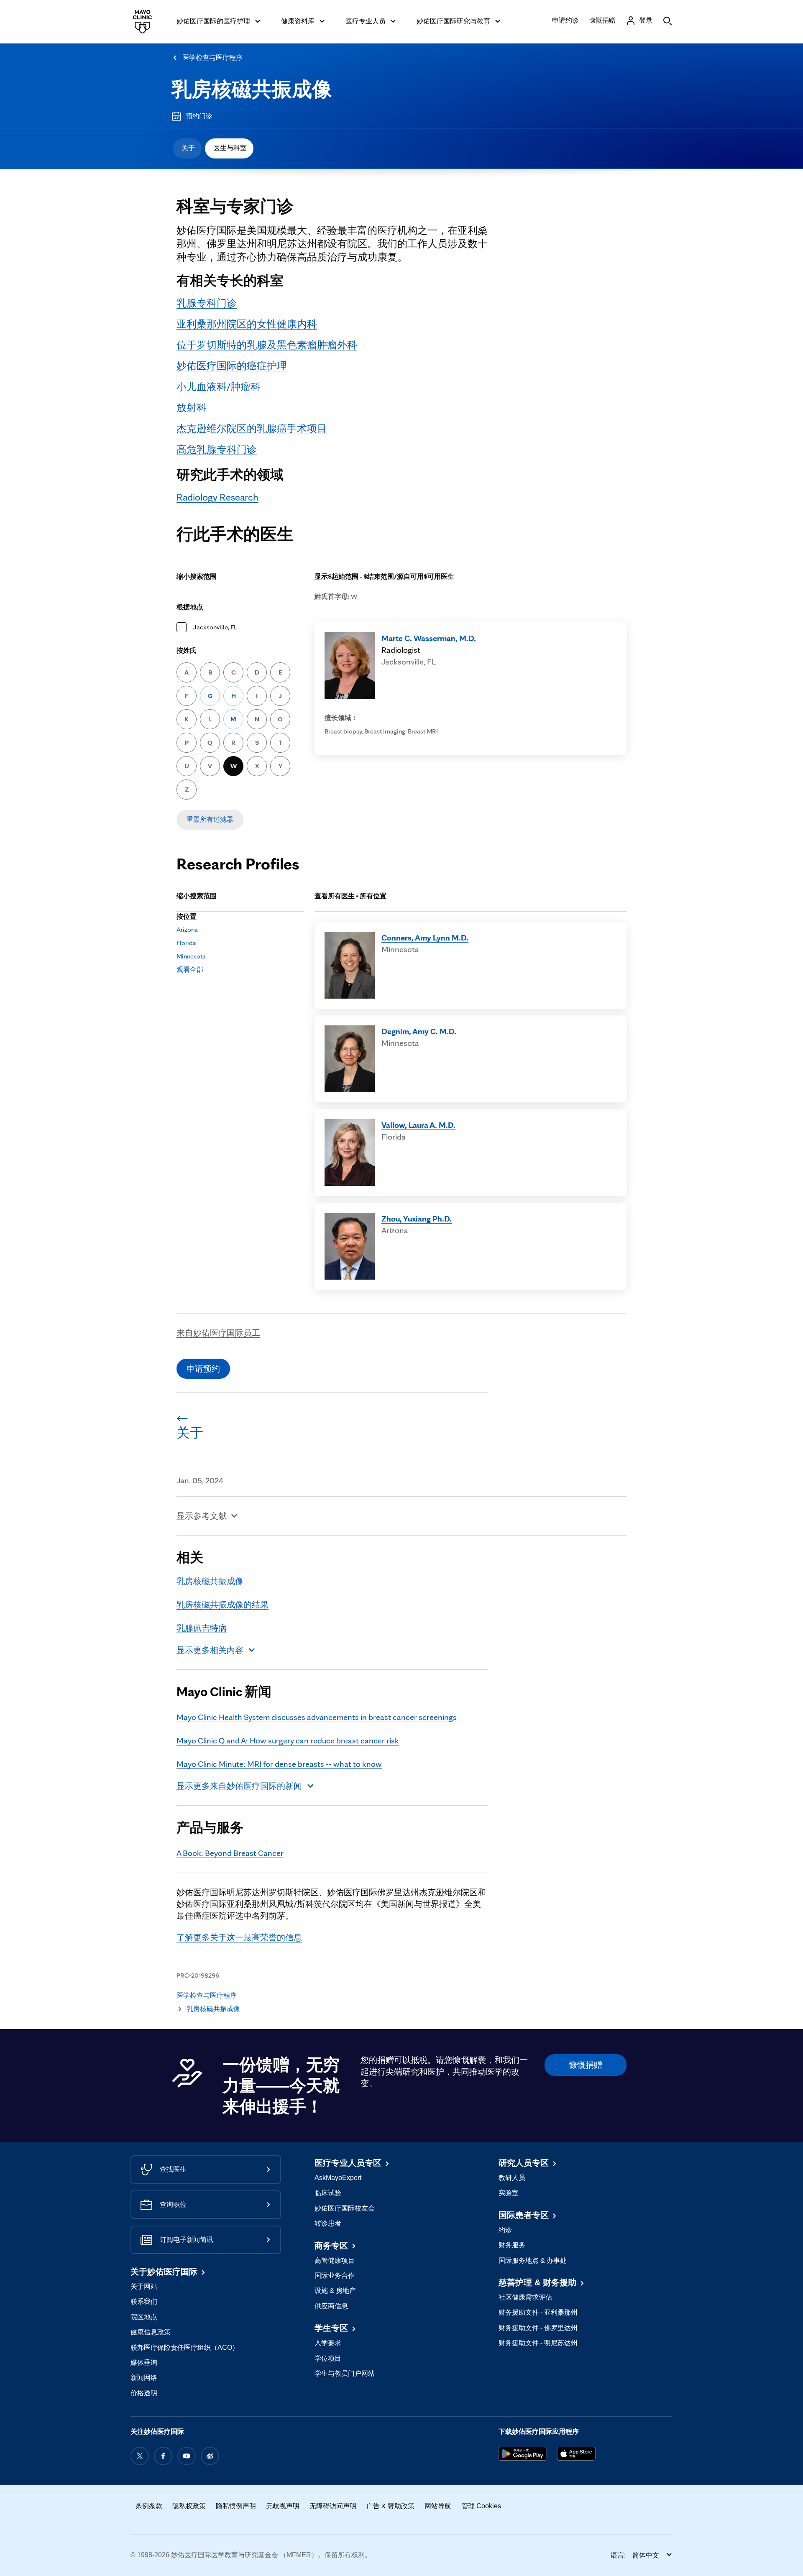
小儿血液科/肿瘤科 (219, 387)
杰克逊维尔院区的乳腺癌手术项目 (252, 428)
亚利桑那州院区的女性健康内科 (247, 324)
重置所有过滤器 (210, 819)
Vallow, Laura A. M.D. (418, 1125)
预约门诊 (199, 116)
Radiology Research (217, 497)
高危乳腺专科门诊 (217, 449)
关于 (188, 148)
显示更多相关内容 (210, 1650)
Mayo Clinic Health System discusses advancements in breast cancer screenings (317, 1717)
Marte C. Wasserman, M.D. (429, 638)
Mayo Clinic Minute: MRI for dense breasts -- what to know (279, 1764)
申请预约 (203, 1369)
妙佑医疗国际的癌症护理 (232, 366)
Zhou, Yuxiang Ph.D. (417, 1219)
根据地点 (190, 607)
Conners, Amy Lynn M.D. (425, 938)
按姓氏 (187, 650)
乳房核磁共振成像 (252, 89)
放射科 (192, 408)
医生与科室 (230, 148)
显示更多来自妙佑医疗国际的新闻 (239, 1786)
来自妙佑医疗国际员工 (218, 1333)
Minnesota (191, 956)
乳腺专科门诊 (207, 303)
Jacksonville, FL (215, 627)
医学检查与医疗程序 (212, 57)
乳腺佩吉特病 (202, 1628)
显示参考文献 (202, 1516)
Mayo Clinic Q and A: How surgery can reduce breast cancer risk (288, 1740)
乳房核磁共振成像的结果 (222, 1605)
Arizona (187, 929)
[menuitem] (187, 148)
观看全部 (190, 970)
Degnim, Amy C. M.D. (419, 1031)
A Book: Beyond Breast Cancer (230, 1853)
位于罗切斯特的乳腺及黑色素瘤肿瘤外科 (267, 345)
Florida (186, 943)
